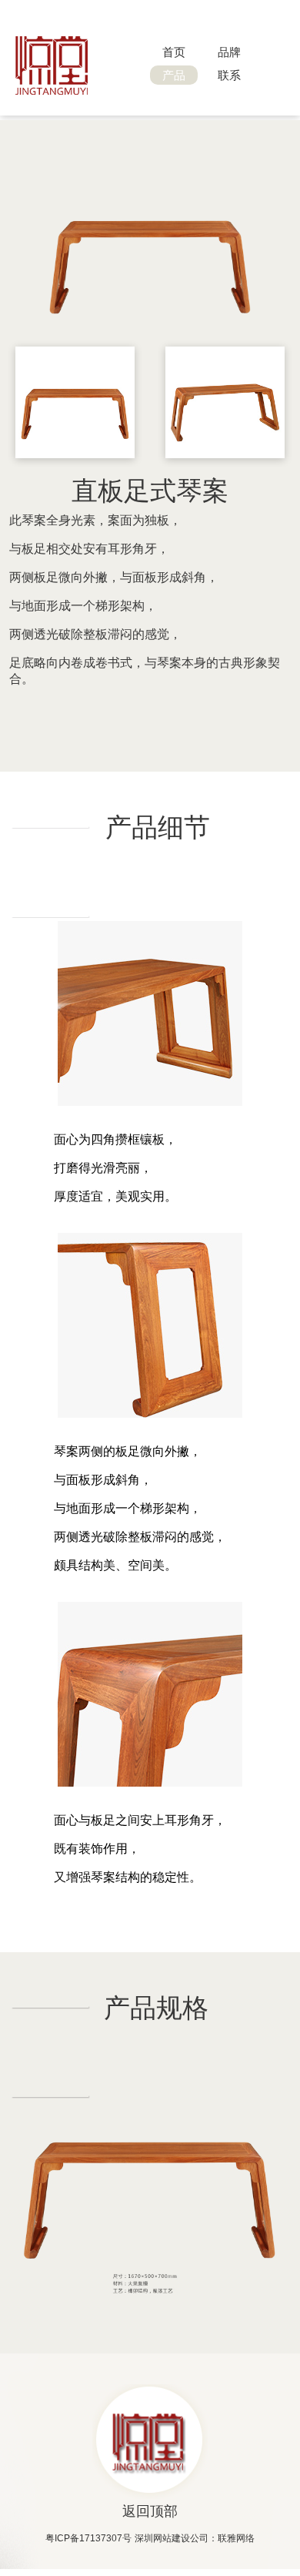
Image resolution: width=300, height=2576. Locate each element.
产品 (174, 75)
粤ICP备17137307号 (88, 2538)
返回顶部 (150, 2511)
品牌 (229, 52)
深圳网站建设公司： (176, 2538)
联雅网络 (236, 2538)
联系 (229, 75)
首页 (174, 52)
